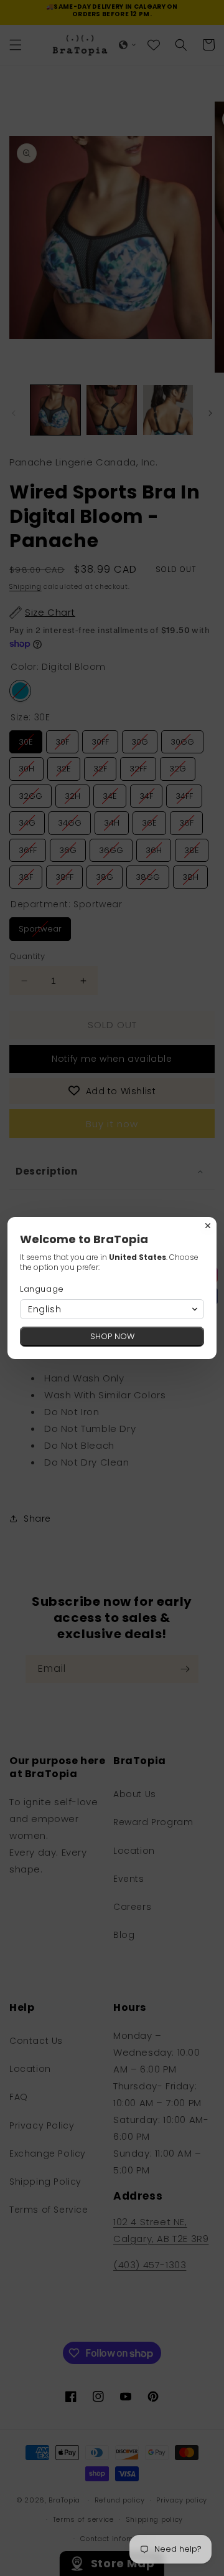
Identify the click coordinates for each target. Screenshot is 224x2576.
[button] (112, 1309)
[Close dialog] (208, 1226)
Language (42, 1289)
